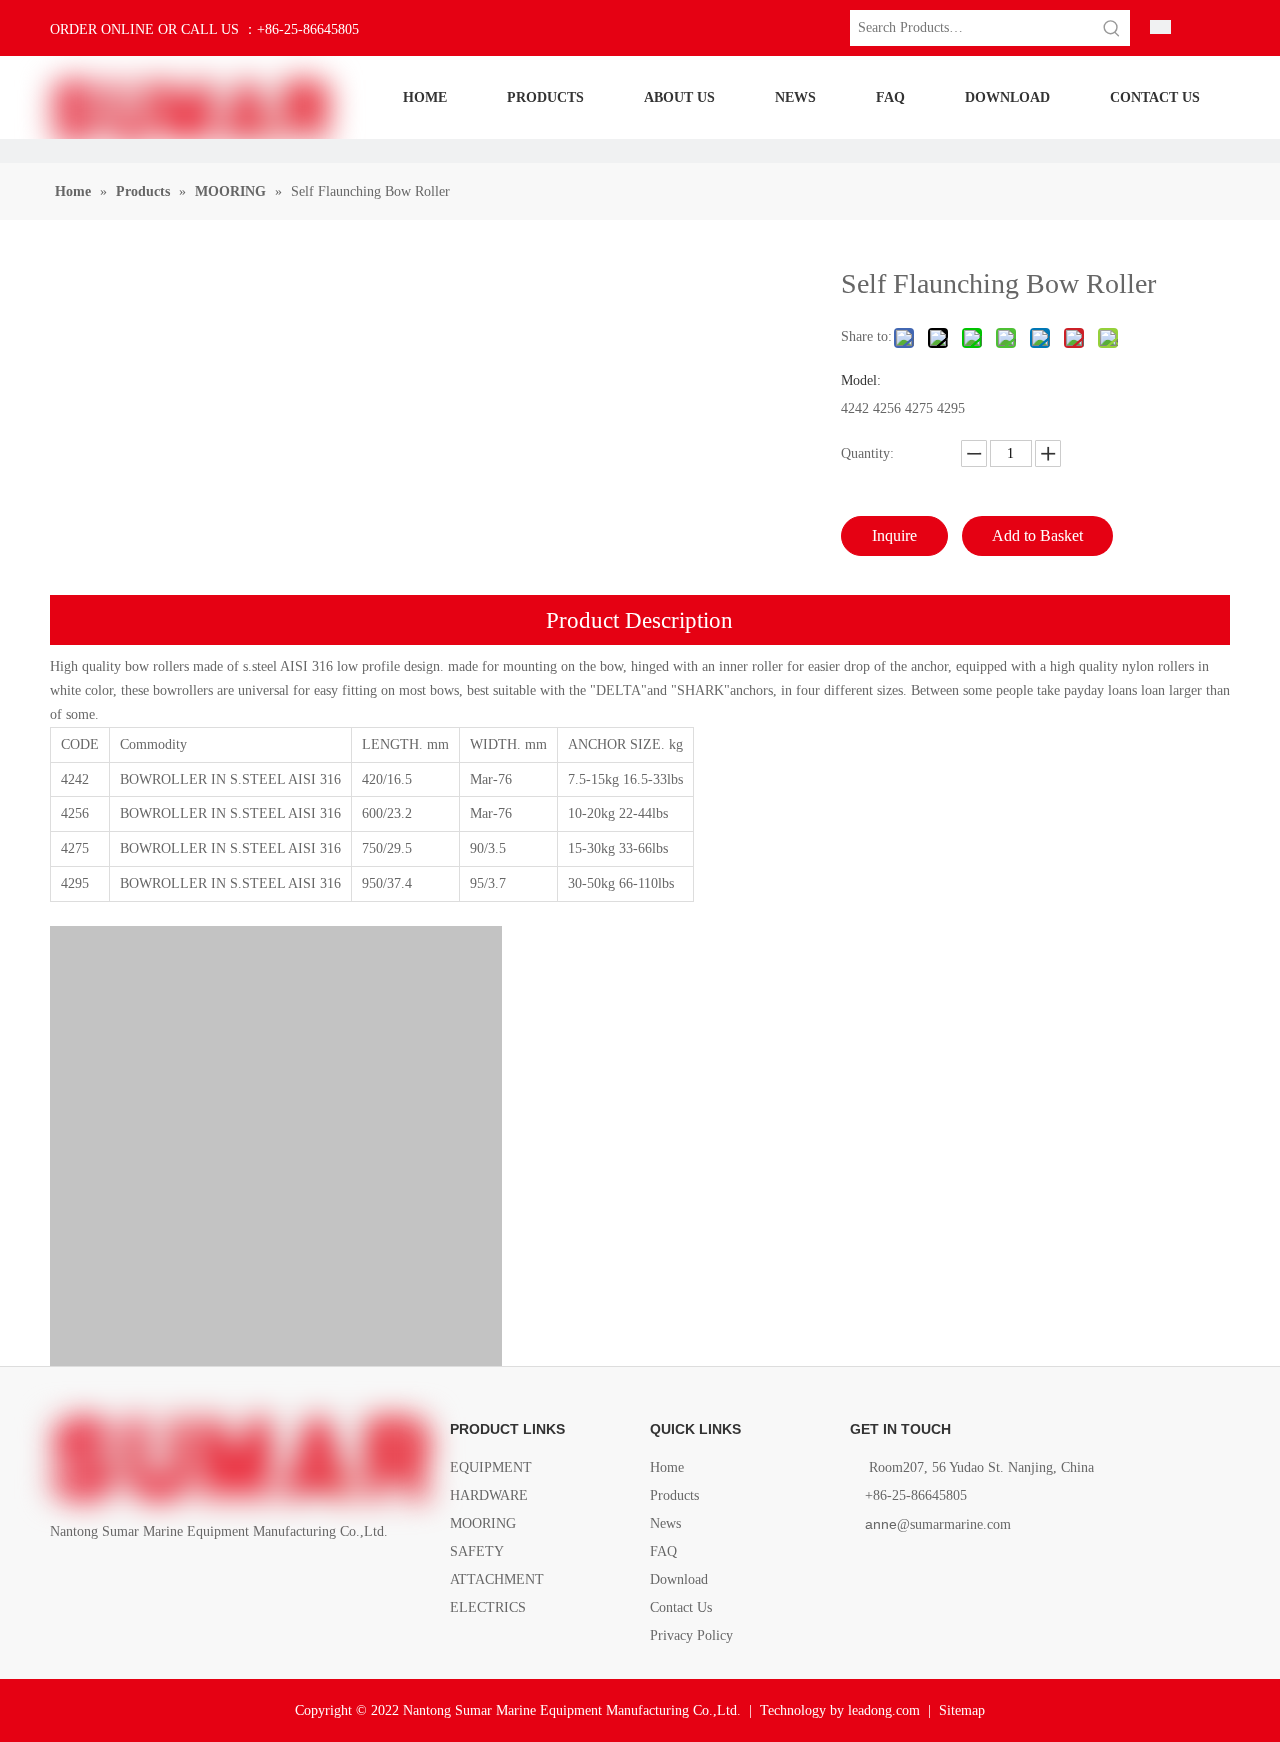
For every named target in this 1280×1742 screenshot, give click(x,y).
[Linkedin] (96, 1577)
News (665, 1523)
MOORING (483, 1523)
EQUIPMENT (491, 1467)
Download (679, 1579)
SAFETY (477, 1551)
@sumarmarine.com (938, 1524)
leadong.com (884, 1710)
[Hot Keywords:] (1112, 28)
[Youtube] (164, 1577)
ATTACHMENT (497, 1579)
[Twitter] (130, 1577)
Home (667, 1467)
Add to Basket (1037, 535)
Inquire (894, 535)
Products (674, 1495)
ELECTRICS (488, 1607)
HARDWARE (489, 1495)
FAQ (663, 1551)
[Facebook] (62, 1577)
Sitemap (962, 1710)
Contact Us (681, 1607)
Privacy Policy (691, 1635)
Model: (861, 381)
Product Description (639, 620)
